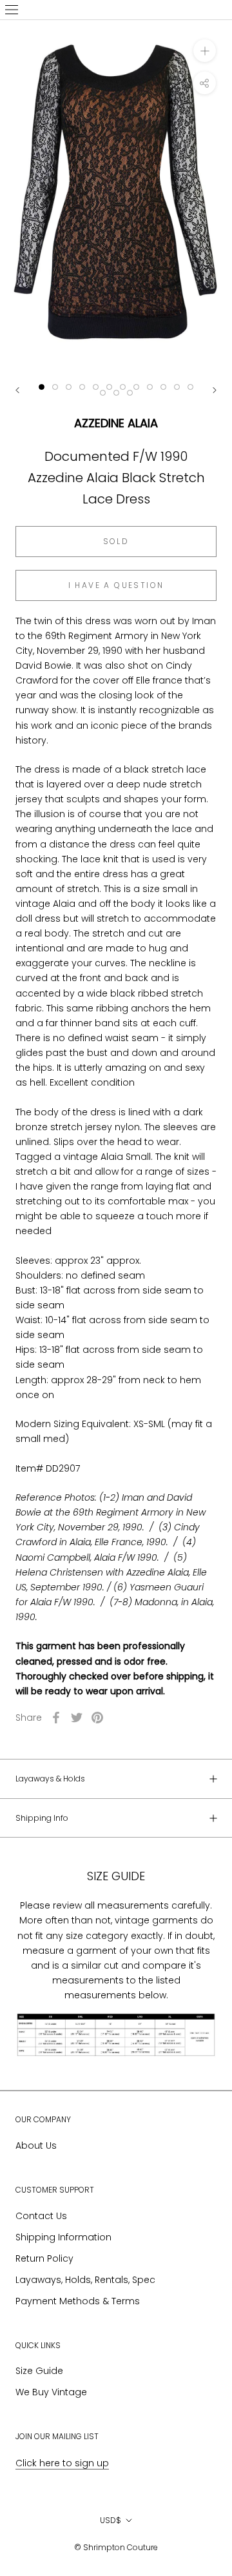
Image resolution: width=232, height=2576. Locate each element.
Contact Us (41, 2216)
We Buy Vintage (51, 2392)
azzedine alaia (116, 423)
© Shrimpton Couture (116, 2547)
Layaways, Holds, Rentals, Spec (85, 2280)
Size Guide (39, 2371)
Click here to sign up (62, 2463)
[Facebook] (56, 1718)
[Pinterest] (97, 1718)
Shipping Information (63, 2237)
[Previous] (17, 390)
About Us (36, 2145)
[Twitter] (77, 1718)
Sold (116, 541)
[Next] (215, 390)
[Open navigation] (12, 10)
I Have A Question (116, 585)
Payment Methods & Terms (78, 2301)
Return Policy (44, 2258)
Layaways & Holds (50, 1779)
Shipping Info (42, 1818)
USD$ (111, 2520)
